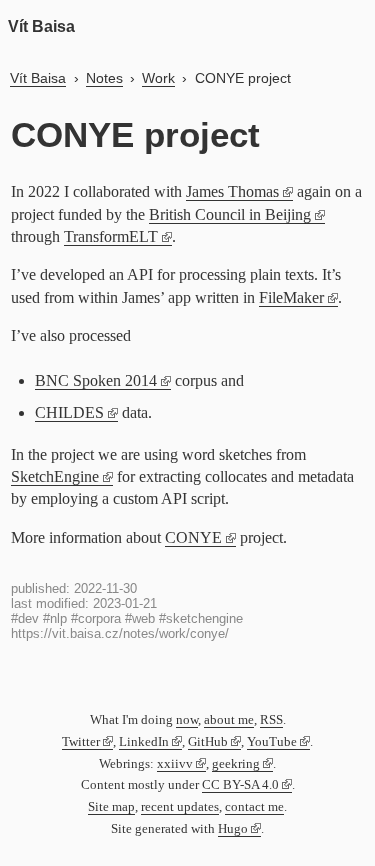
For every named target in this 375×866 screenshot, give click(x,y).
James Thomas (232, 191)
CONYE (193, 537)
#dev (25, 618)
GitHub (208, 742)
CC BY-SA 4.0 (240, 785)
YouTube (272, 742)
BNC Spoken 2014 (96, 380)
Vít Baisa (41, 26)
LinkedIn (144, 742)
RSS (271, 720)
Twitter (81, 742)
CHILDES (69, 412)
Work (158, 78)
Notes (104, 78)
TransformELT (111, 236)
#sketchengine (201, 618)
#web (140, 618)
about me (229, 720)
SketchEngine (55, 476)
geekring (236, 764)
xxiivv (175, 764)
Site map (111, 807)
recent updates (180, 807)
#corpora (96, 618)
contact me (254, 807)
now (187, 720)
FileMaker (291, 297)
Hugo (233, 829)
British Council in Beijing (230, 214)
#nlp (55, 618)
